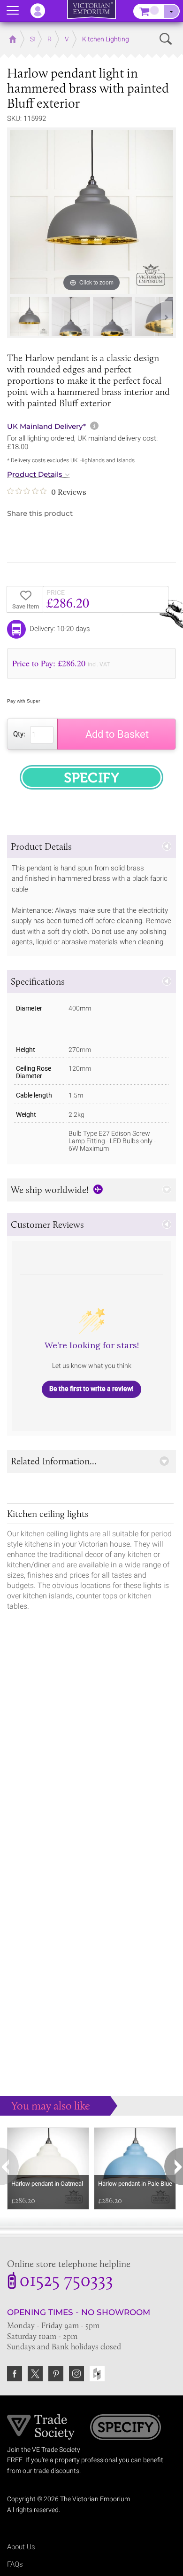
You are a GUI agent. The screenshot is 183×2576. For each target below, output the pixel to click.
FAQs (15, 2564)
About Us (21, 2547)
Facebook (15, 2374)
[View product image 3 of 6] (112, 316)
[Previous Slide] (16, 317)
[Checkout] (171, 11)
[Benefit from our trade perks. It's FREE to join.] (41, 2426)
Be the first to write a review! (91, 1389)
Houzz (97, 2374)
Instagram (76, 2374)
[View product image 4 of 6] (154, 316)
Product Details (35, 474)
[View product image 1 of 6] (29, 316)
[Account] (42, 11)
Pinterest (56, 2374)
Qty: (19, 734)
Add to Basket (117, 734)
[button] (91, 847)
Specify (126, 2428)
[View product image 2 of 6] (71, 316)
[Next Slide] (167, 317)
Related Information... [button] (54, 1461)
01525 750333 (66, 2282)
